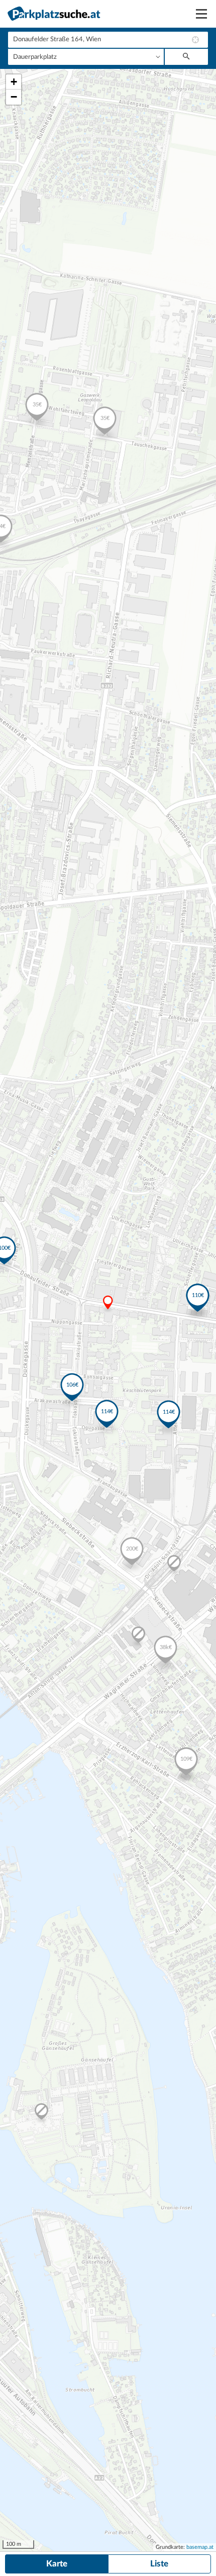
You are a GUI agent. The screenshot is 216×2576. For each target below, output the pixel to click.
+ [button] (14, 82)
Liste (159, 2564)
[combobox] (108, 40)
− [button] (14, 97)
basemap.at (200, 2547)
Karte (57, 2564)
